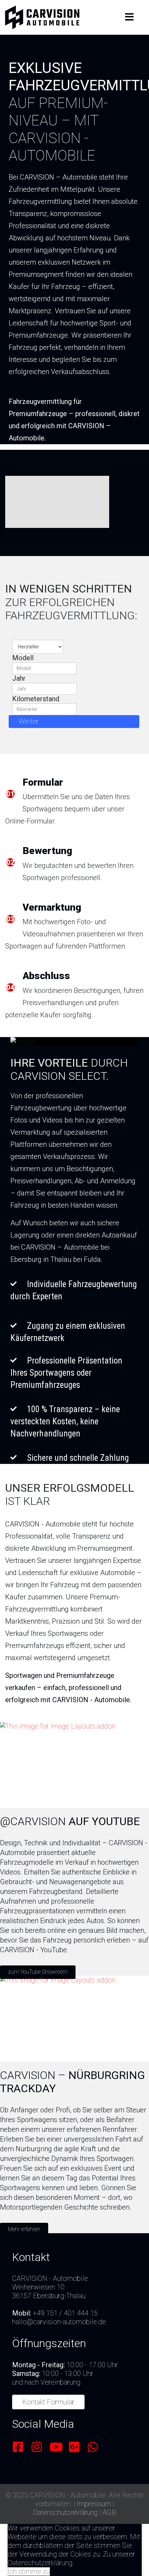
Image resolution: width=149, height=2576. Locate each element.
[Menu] (129, 17)
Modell (23, 658)
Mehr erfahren (24, 2229)
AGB (109, 2512)
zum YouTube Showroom (38, 1972)
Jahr (19, 678)
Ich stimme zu (29, 2571)
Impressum (94, 2504)
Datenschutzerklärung (65, 2512)
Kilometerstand (36, 699)
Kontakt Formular (48, 2402)
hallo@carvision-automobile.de (59, 2322)
